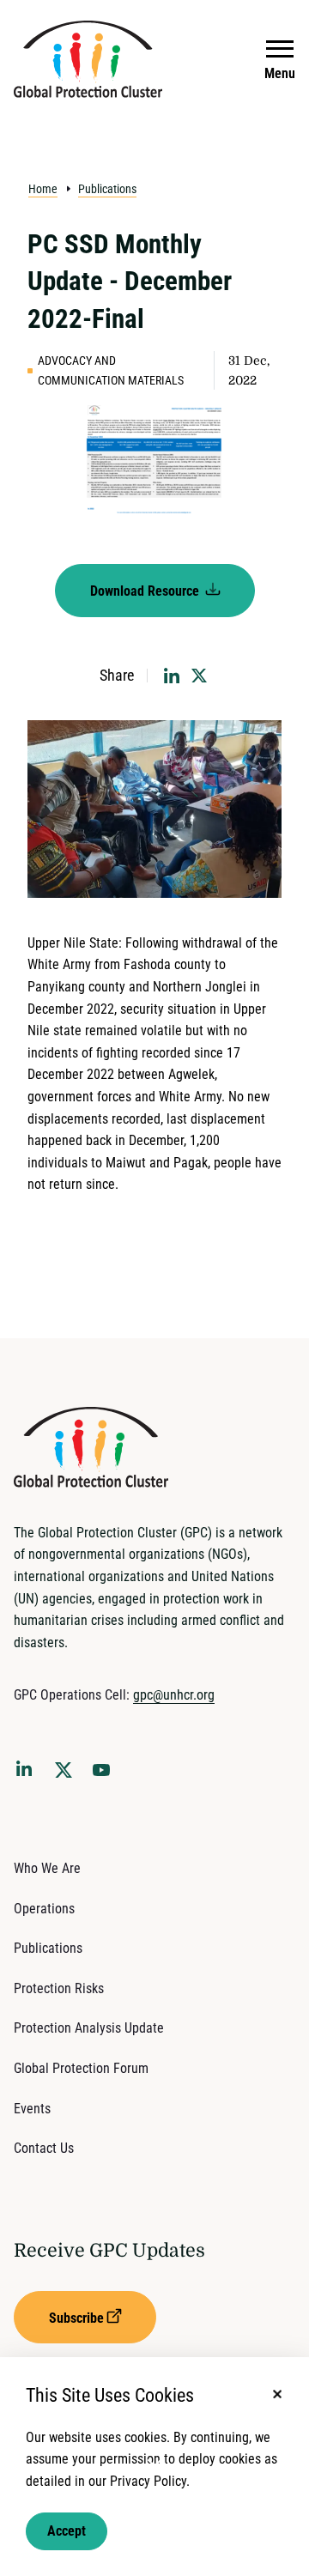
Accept (67, 2531)
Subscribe (76, 2318)
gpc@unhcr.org (174, 1695)
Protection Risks (59, 1988)
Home (43, 189)
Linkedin (27, 1772)
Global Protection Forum (81, 2068)
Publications (107, 189)
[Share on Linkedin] (172, 676)
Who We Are (47, 1868)
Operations (44, 1909)
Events (32, 2109)
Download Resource (146, 591)
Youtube (106, 1775)
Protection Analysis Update (89, 2028)
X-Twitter (67, 1775)
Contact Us (44, 2148)
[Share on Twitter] (199, 676)
